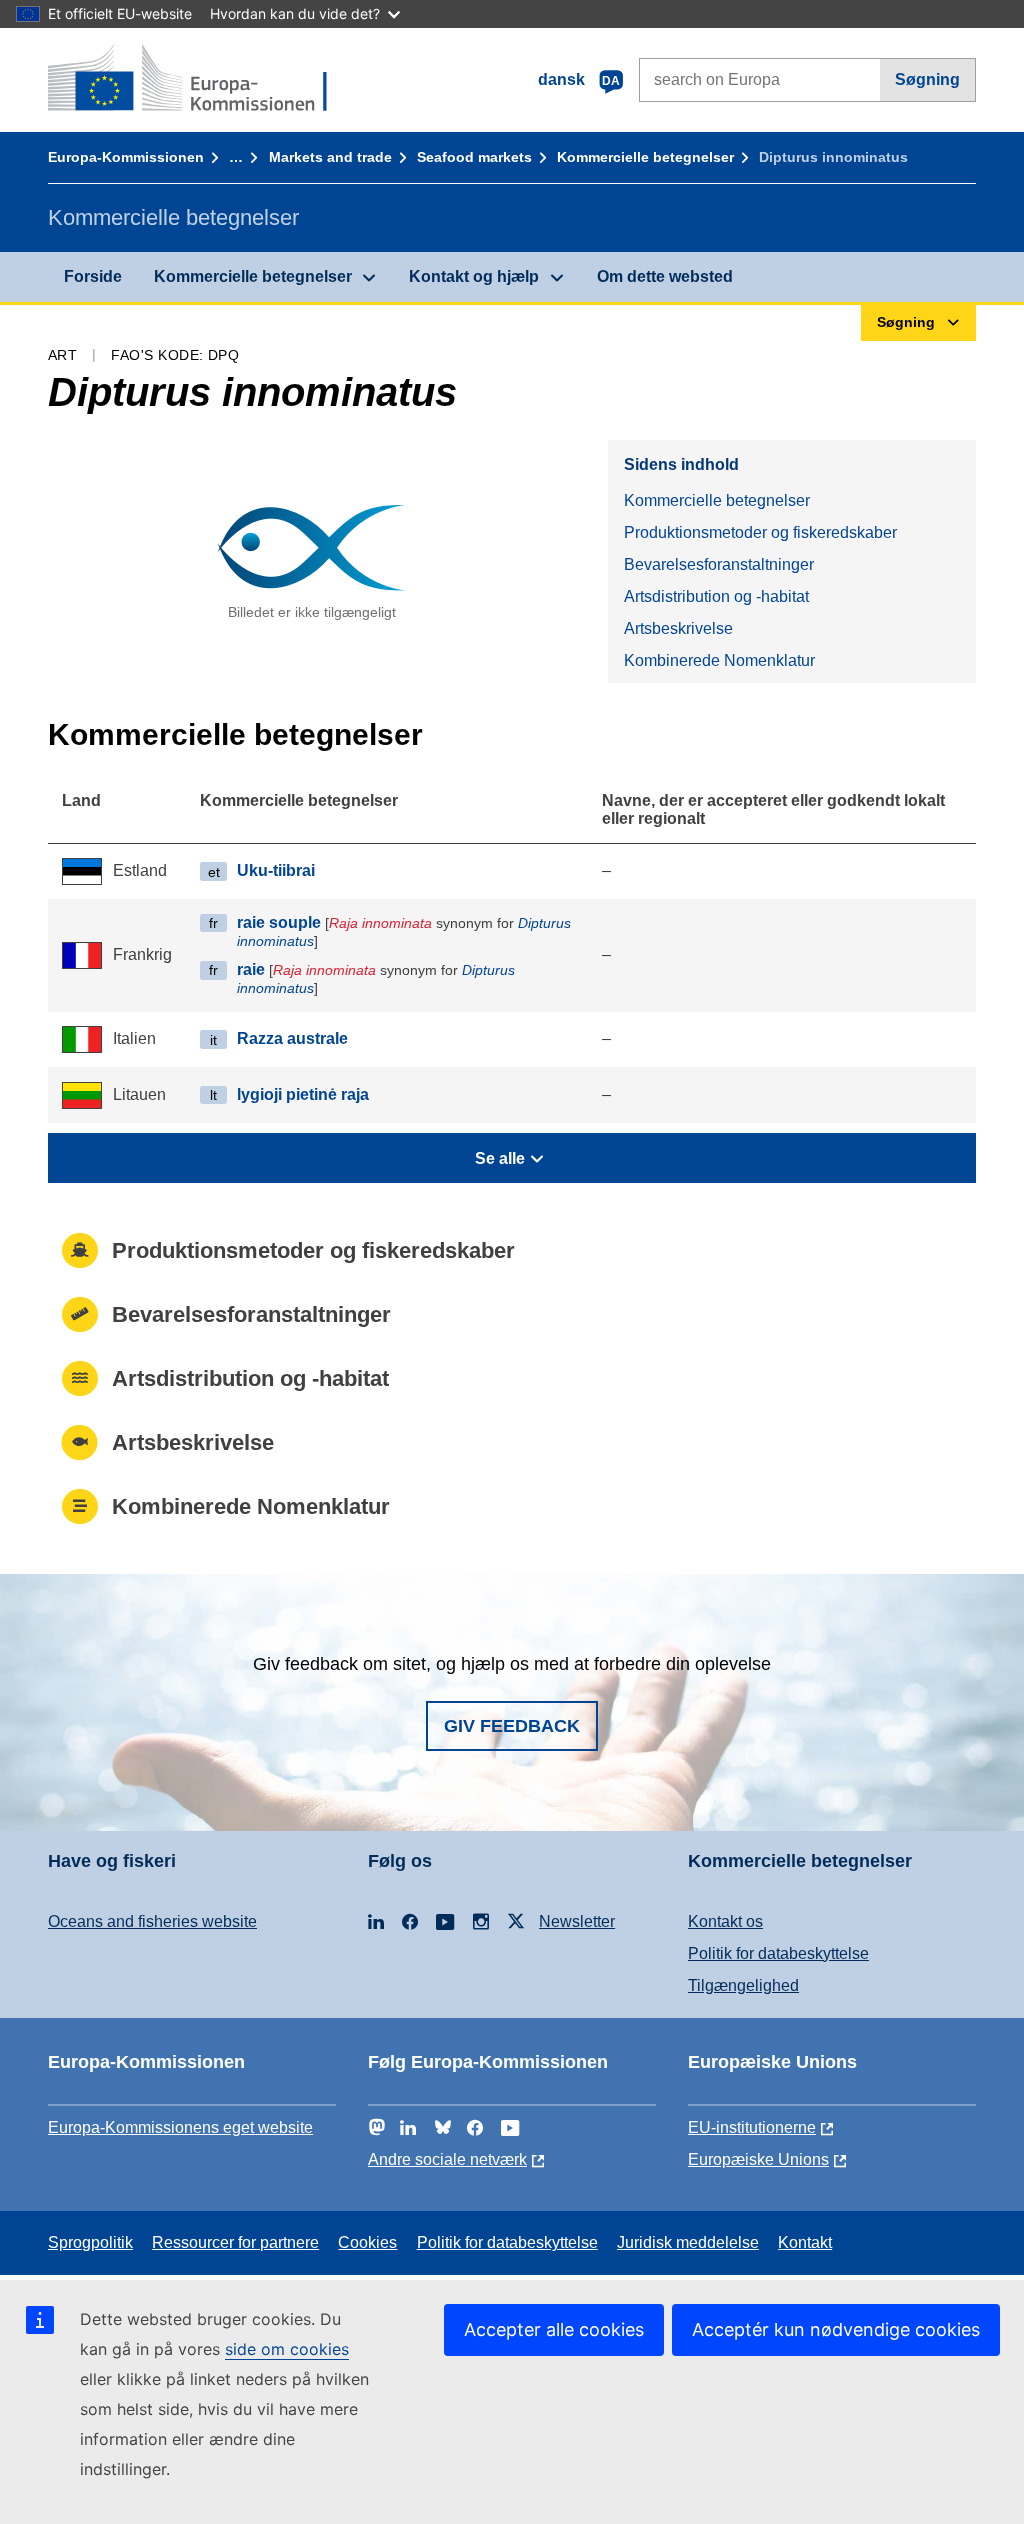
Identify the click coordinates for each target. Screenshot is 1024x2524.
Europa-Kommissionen (126, 157)
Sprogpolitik (90, 2242)
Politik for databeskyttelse (778, 1953)
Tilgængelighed (743, 1985)
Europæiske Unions (758, 2159)
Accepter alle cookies (554, 2329)
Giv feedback (512, 1726)
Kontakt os (725, 1921)
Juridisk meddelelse (688, 2242)
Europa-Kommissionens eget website (180, 2127)
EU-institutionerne (752, 2127)
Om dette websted (665, 276)
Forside (93, 276)
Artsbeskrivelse (678, 628)
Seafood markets (474, 157)
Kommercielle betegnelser (645, 157)
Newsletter (577, 1921)
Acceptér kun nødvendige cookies (836, 2329)
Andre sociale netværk (447, 2159)
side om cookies (287, 2349)
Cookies (367, 2242)
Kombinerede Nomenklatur (719, 660)
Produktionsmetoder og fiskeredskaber (760, 532)
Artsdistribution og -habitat (716, 596)
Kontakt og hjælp (474, 276)
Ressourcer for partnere (235, 2242)
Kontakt (805, 2242)
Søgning (927, 79)
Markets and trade (330, 157)
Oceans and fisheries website (152, 1921)
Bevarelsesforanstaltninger (719, 564)
